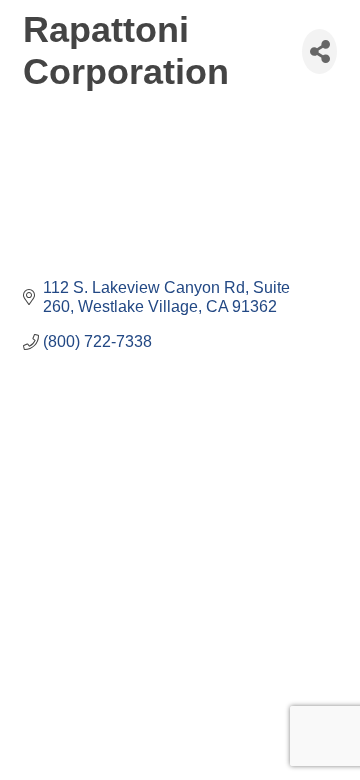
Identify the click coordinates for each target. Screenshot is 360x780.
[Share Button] (319, 51)
